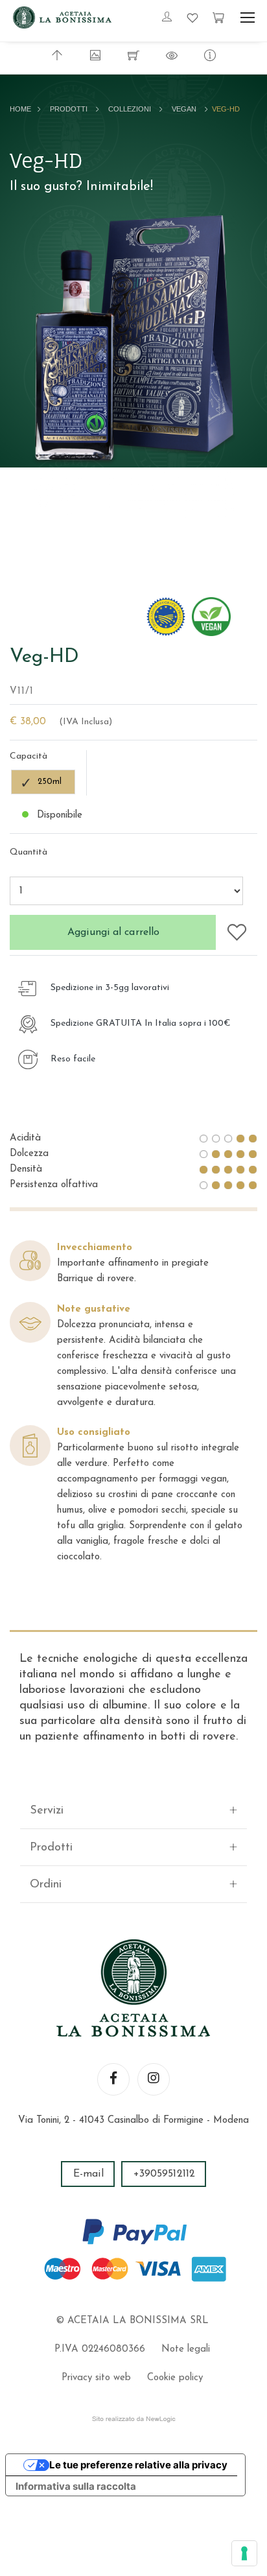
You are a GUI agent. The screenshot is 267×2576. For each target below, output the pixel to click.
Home (20, 109)
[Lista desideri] (192, 18)
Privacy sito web (96, 2378)
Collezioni (130, 109)
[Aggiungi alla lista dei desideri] (237, 931)
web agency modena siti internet (134, 2419)
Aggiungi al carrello (113, 932)
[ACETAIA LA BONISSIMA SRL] (62, 18)
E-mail (88, 2174)
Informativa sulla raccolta (76, 2486)
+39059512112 (164, 2174)
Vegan (184, 109)
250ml (50, 782)
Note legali (186, 2349)
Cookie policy (175, 2378)
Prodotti (69, 109)
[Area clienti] (167, 18)
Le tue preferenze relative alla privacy (138, 2465)
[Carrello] (218, 18)
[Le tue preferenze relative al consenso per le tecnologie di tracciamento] (244, 2553)
